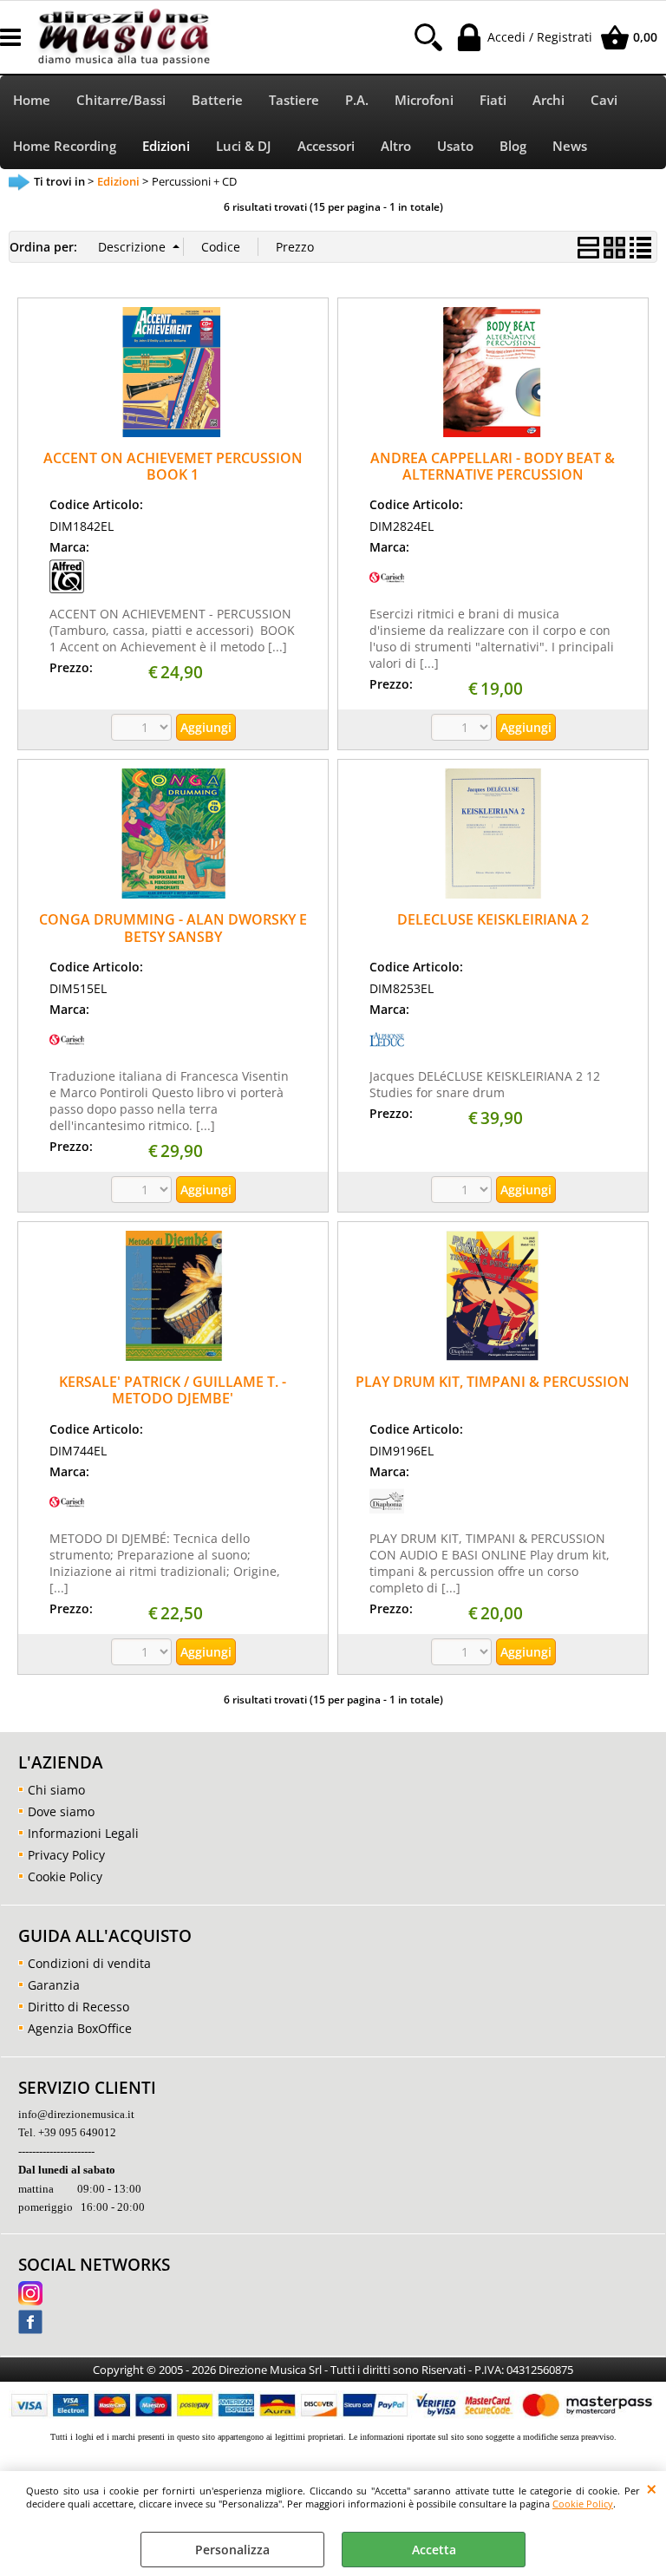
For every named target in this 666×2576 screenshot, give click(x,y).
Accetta (434, 2550)
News (570, 146)
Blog (513, 146)
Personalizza (232, 2550)
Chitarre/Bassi (121, 100)
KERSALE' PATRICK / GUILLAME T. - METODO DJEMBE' (173, 1390)
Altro (396, 146)
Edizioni (166, 146)
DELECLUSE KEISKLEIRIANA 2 (493, 919)
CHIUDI (652, 2488)
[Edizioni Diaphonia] (387, 1514)
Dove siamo (61, 1811)
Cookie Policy (583, 2504)
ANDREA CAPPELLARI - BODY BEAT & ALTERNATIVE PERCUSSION (493, 466)
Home (32, 100)
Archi (548, 100)
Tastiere (294, 100)
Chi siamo (56, 1790)
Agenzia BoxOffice (80, 2028)
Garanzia (54, 1985)
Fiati (493, 100)
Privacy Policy (66, 1855)
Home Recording (65, 146)
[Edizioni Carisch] (387, 589)
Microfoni (424, 100)
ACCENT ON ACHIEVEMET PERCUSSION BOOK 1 (173, 466)
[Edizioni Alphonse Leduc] (387, 1052)
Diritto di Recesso (78, 2007)
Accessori (326, 146)
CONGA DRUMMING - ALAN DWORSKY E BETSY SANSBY (173, 928)
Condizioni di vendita (89, 1963)
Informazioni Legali (83, 1833)
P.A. (357, 100)
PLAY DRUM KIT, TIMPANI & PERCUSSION (493, 1382)
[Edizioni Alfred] (67, 589)
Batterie (217, 100)
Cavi (604, 100)
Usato (455, 146)
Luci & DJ (244, 146)
